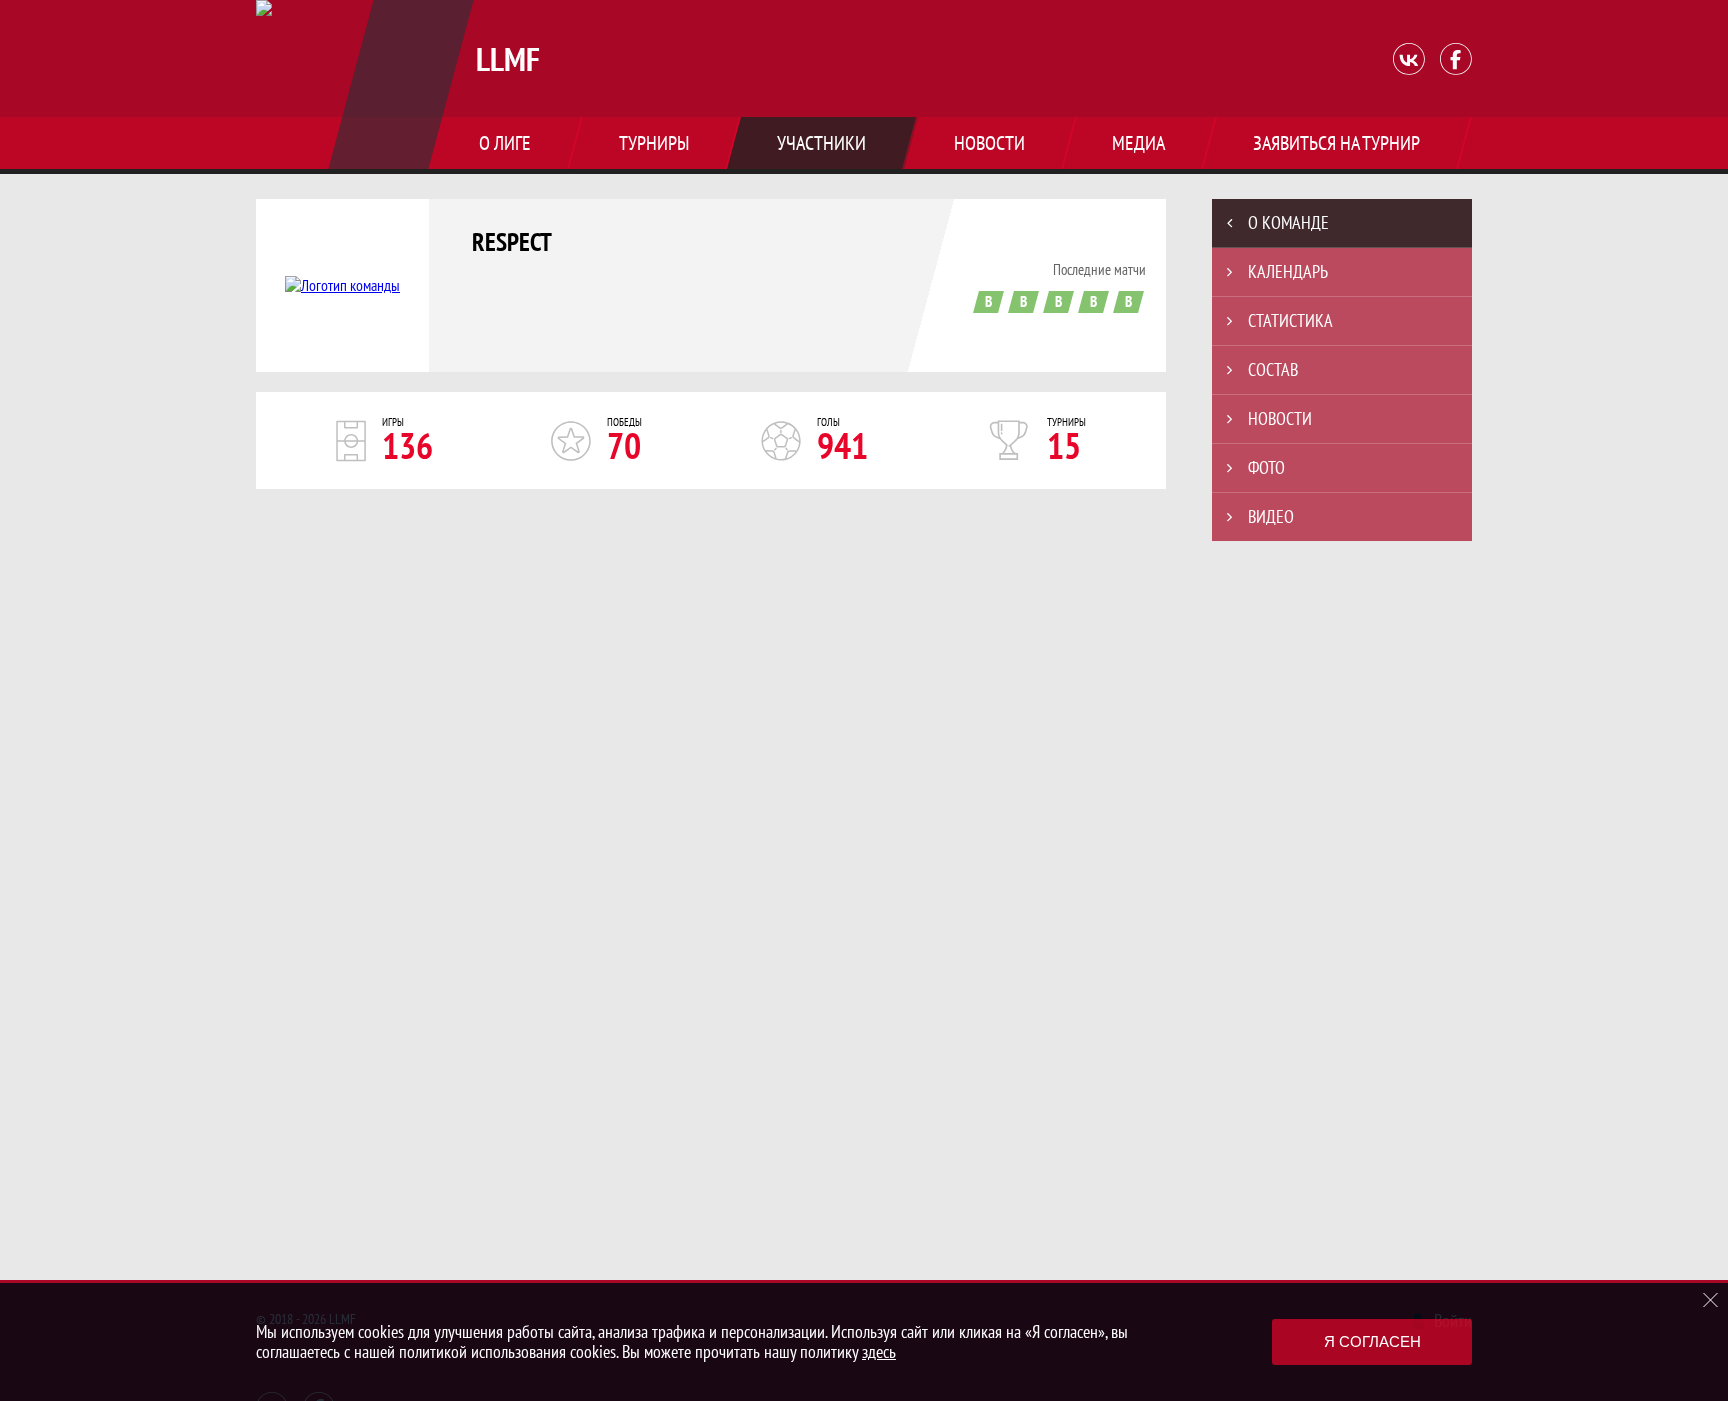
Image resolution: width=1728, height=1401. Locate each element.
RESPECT (512, 242)
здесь (879, 1351)
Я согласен (1372, 1341)
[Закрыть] (1711, 1300)
